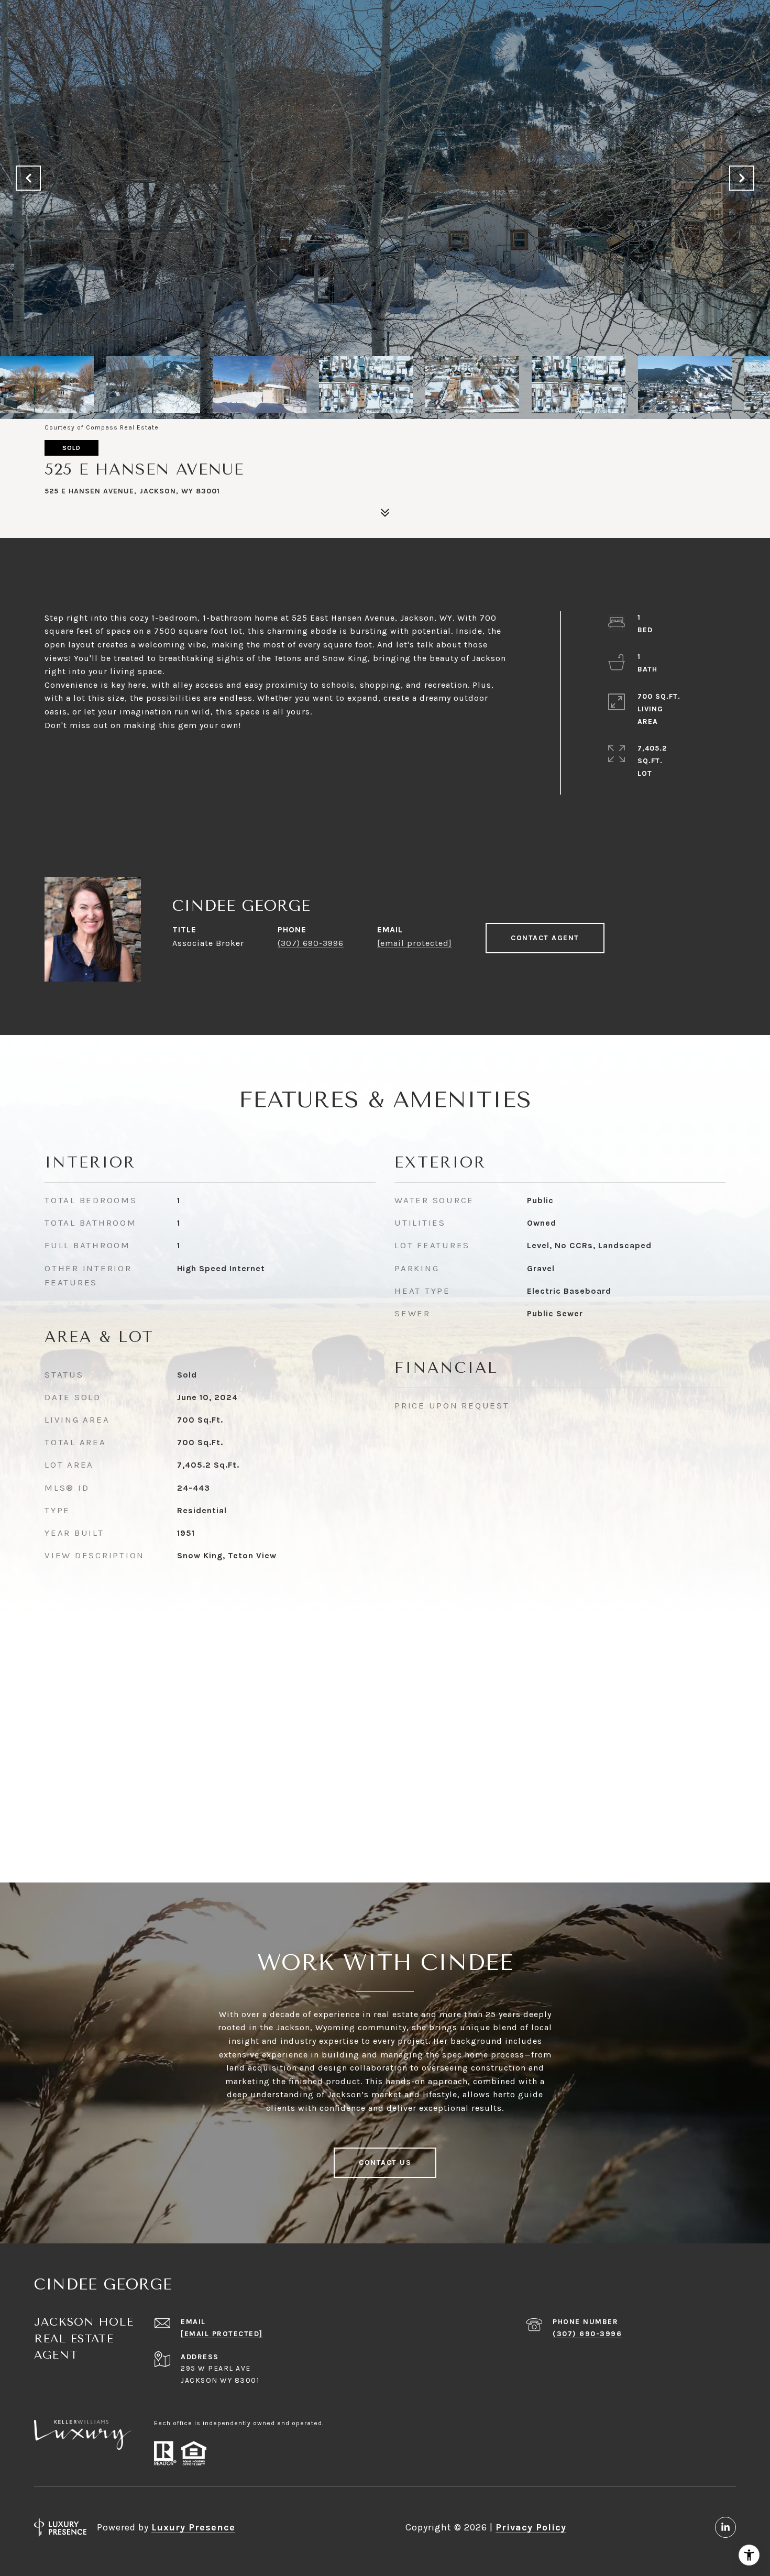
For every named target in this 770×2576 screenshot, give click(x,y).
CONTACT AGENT (545, 938)
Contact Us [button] (385, 2162)
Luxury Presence (193, 2527)
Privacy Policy (531, 2527)
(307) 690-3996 (311, 943)
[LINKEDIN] (725, 2527)
